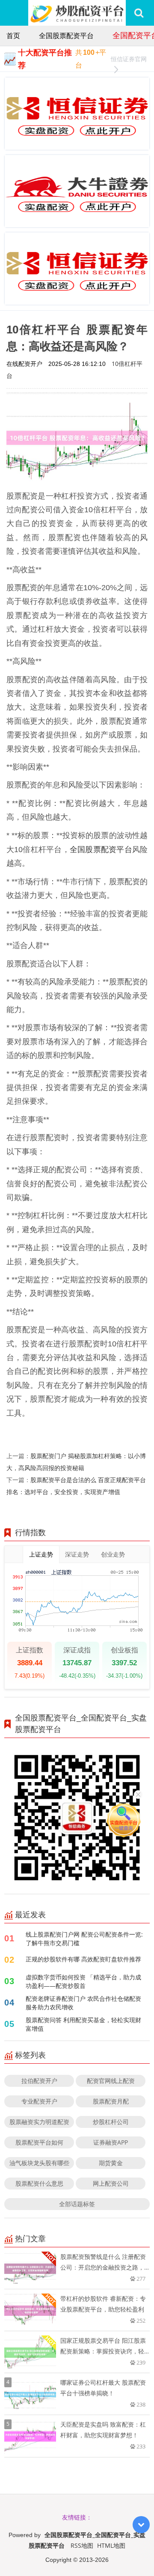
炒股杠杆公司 (111, 2122)
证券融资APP (111, 2142)
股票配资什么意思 (39, 2183)
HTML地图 (111, 2545)
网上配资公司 (111, 2183)
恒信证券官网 (129, 59)
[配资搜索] (139, 13)
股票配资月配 (111, 2101)
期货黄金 (111, 2163)
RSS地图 (82, 2545)
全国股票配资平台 (66, 36)
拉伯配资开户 (39, 2081)
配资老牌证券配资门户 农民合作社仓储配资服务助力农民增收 (83, 2003)
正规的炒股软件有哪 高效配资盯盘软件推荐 (83, 1959)
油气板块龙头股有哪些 (39, 2163)
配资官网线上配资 (111, 2081)
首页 (13, 36)
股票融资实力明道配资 (39, 2122)
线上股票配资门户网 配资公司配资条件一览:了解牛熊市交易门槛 (84, 1939)
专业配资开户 (39, 2101)
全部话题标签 (77, 2204)
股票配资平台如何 (39, 2142)
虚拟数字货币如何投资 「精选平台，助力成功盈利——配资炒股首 (83, 1981)
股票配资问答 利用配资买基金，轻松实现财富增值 (83, 2024)
